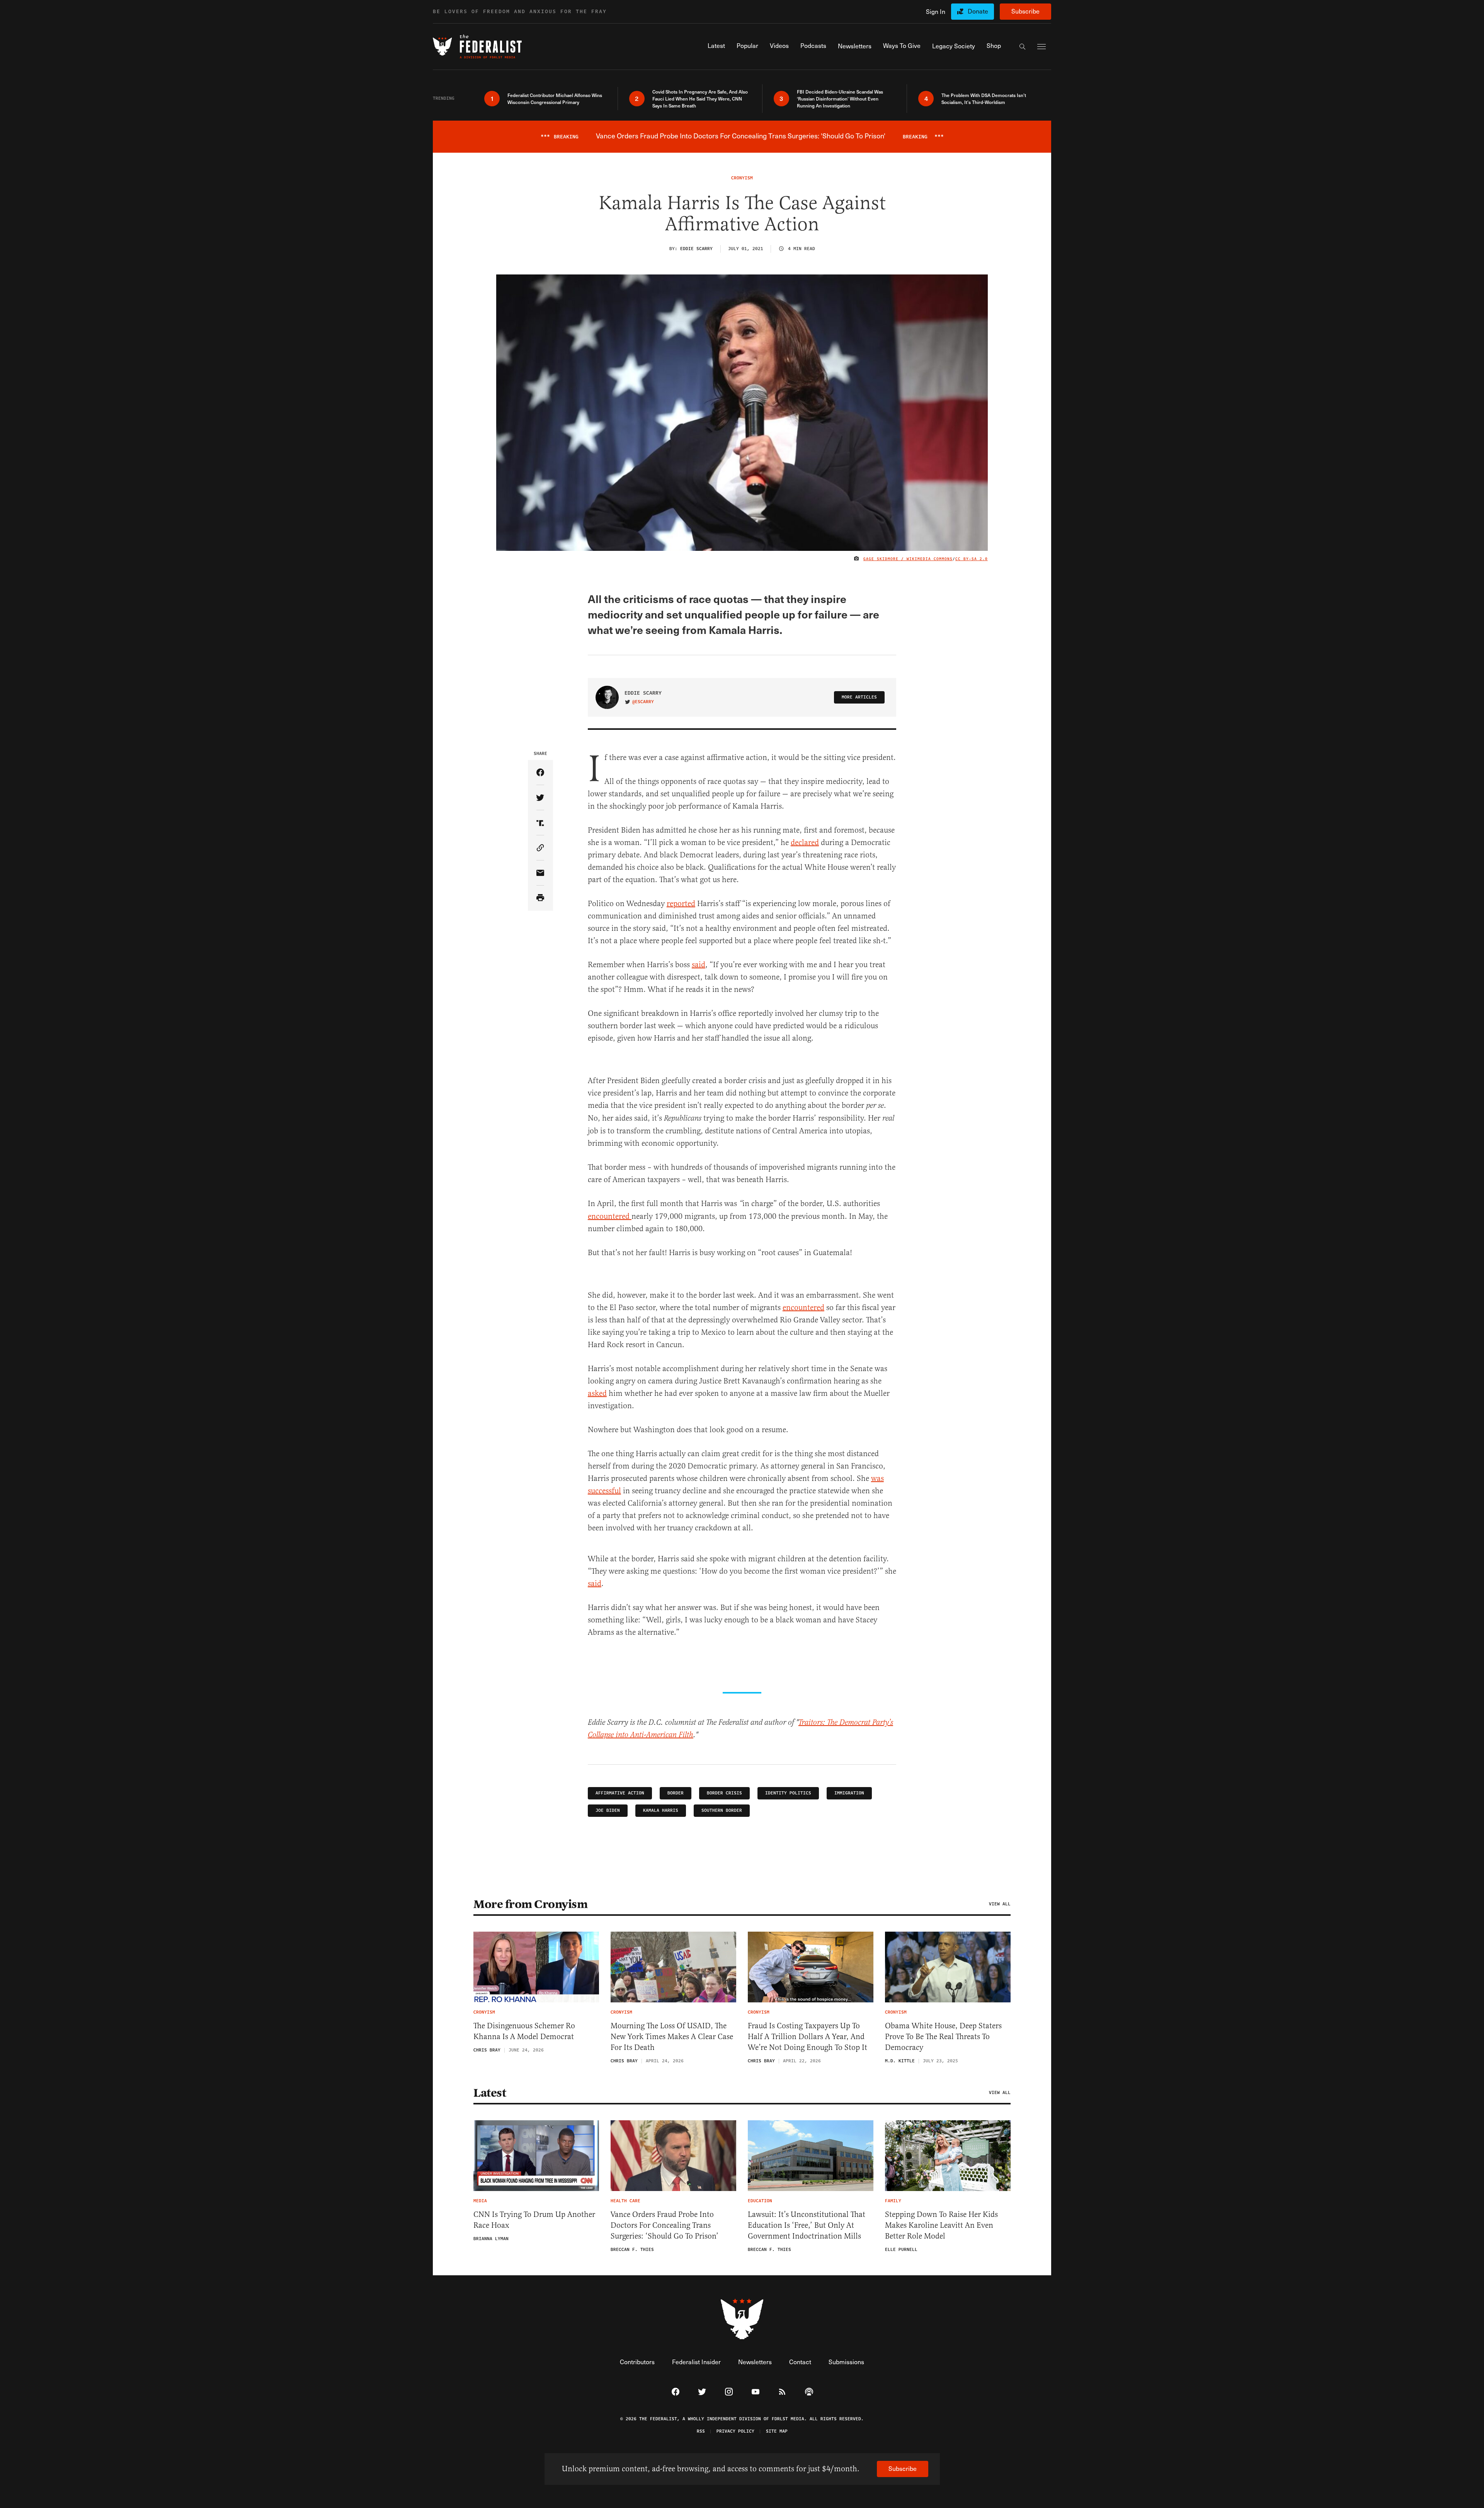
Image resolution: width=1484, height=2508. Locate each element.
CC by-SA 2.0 (972, 559)
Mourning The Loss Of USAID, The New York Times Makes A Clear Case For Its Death (672, 2037)
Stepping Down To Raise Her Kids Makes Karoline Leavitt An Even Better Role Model (941, 2225)
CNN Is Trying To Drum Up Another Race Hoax (534, 2220)
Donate (978, 11)
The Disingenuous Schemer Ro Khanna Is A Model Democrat (524, 2031)
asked (597, 1393)
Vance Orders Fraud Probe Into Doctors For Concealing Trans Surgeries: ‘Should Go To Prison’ (665, 2225)
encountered (610, 1216)
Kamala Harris (661, 1810)
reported (681, 904)
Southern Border (722, 1810)
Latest (490, 2093)
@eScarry (643, 702)
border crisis (724, 1793)
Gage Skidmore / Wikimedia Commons (908, 559)
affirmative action (620, 1793)
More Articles (859, 697)
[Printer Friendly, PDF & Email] (540, 898)
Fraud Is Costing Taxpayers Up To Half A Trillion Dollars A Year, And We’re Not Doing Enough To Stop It (808, 2037)
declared (805, 843)
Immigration (849, 1793)
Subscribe (1025, 11)
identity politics (788, 1793)
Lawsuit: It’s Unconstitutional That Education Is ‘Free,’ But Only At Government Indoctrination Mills (807, 2225)
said (699, 965)
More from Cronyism (530, 1904)
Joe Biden (608, 1810)
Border (676, 1793)
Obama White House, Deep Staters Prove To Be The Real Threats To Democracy (943, 2037)
